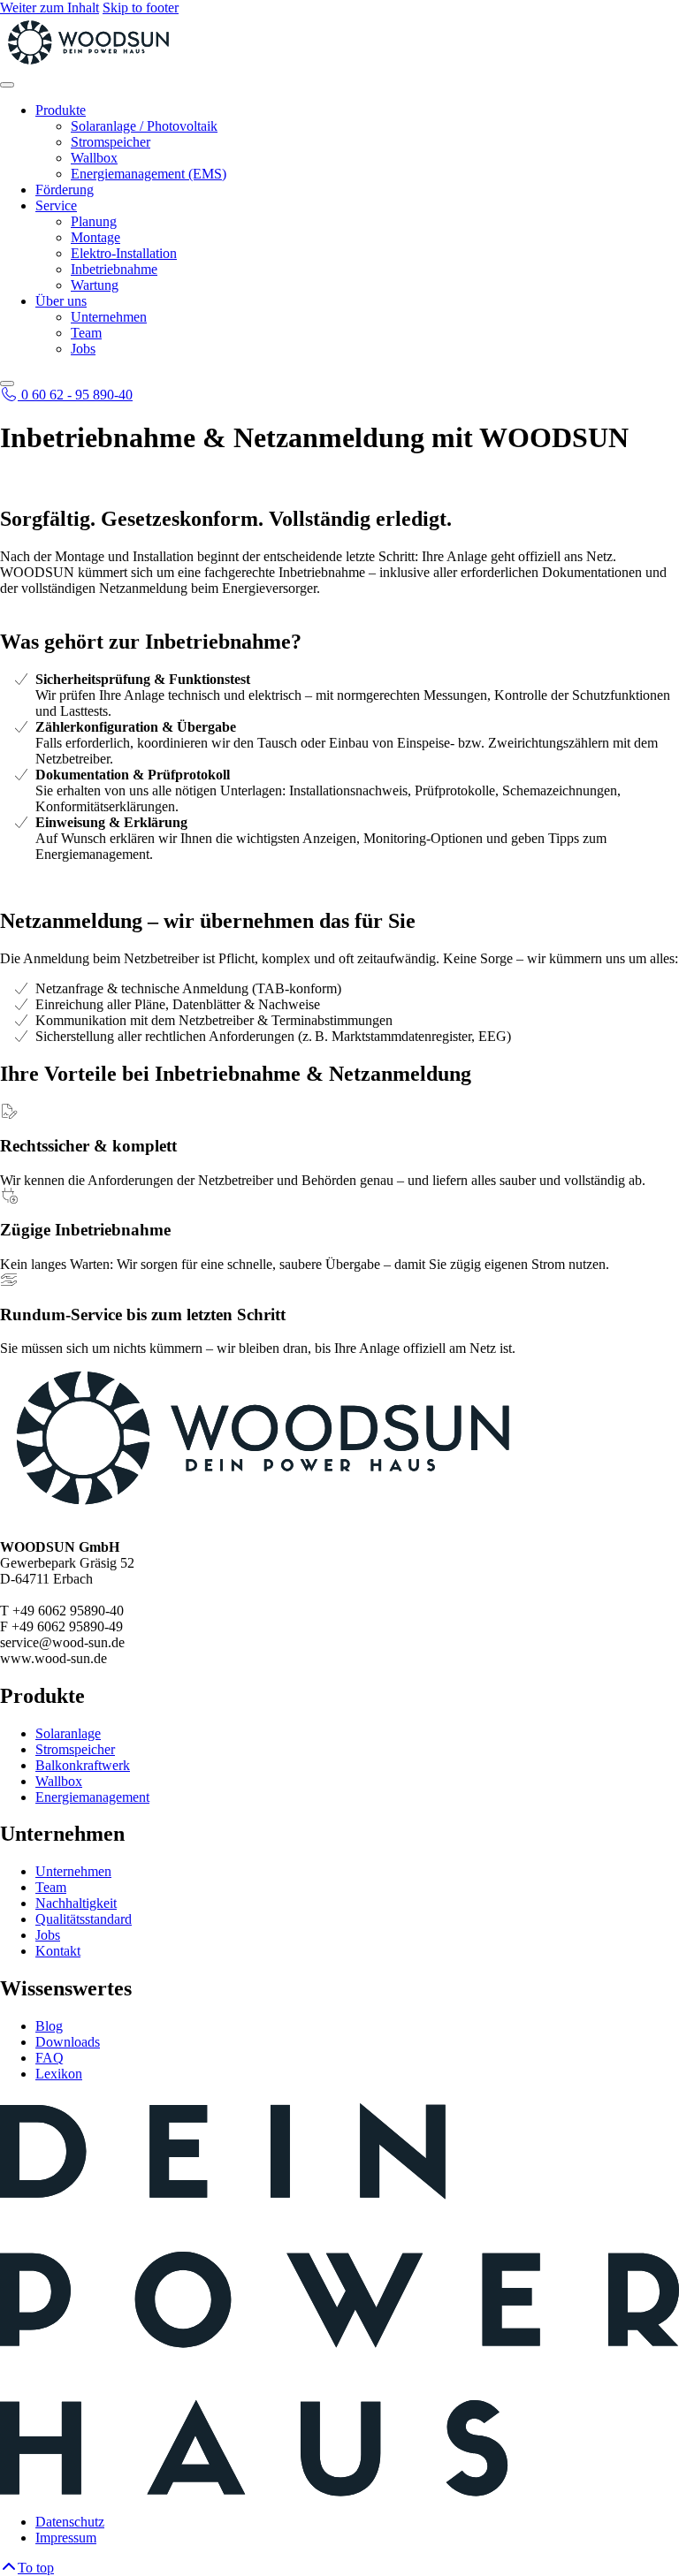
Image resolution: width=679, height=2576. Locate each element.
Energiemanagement (92, 1797)
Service (56, 205)
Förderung (65, 190)
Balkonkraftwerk (83, 1765)
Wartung (95, 285)
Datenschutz (70, 2522)
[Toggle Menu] (7, 85)
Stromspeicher (111, 142)
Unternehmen (109, 317)
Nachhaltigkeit (76, 1903)
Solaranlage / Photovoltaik (144, 126)
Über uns (61, 301)
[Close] (7, 384)
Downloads (68, 2042)
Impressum (66, 2538)
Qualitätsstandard (84, 1919)
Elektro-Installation (124, 253)
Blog (49, 2026)
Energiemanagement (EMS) (149, 174)
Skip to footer (141, 8)
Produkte (61, 110)
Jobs (83, 349)
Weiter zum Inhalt (50, 8)
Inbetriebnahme (114, 269)
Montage (95, 237)
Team (86, 333)
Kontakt (58, 1951)
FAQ (50, 2058)
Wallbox (94, 158)
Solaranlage (68, 1733)
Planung (94, 221)
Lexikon (59, 2074)
